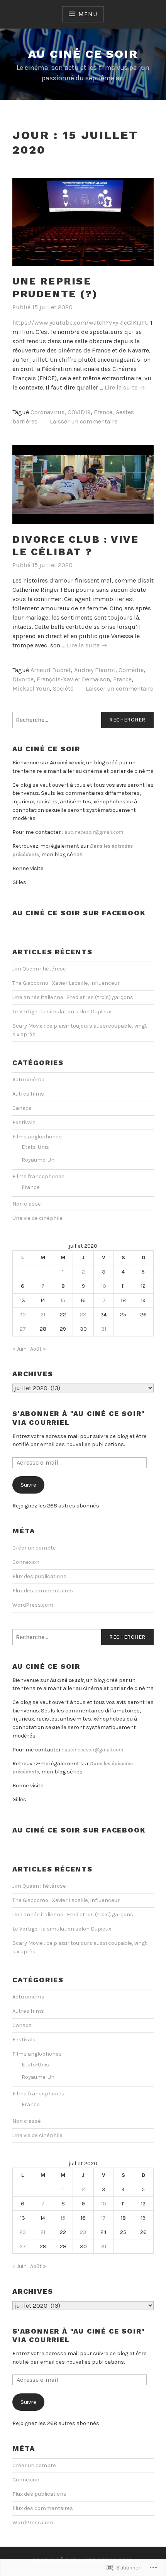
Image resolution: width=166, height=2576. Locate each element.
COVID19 (79, 412)
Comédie (131, 670)
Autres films (28, 1094)
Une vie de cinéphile (37, 1218)
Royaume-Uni (39, 1160)
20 (23, 1315)
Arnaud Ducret (51, 670)
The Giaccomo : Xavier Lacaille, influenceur (66, 983)
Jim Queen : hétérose (39, 969)
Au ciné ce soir (83, 54)
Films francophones (38, 1176)
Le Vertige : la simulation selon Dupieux (62, 1012)
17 (103, 1300)
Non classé (27, 1204)
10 (104, 1286)
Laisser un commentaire (84, 421)
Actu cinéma (28, 1080)
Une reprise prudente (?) (55, 287)
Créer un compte (34, 1548)
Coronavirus (47, 412)
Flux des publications (39, 1576)
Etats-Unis (35, 1147)
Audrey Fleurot (95, 670)
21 (43, 1315)
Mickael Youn (31, 688)
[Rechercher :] (83, 720)
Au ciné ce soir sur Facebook (79, 913)
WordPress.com (33, 1605)
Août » (38, 1349)
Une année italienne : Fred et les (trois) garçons (73, 997)
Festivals (24, 1122)
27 (23, 1329)
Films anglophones (37, 1137)
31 (104, 1329)
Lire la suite (125, 388)
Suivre (28, 1485)
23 (83, 1315)
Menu (88, 14)
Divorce (23, 679)
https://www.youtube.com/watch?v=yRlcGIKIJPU (80, 323)
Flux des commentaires (43, 1591)
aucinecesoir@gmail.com (94, 832)
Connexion (26, 1562)
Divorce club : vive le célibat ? (75, 546)
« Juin (19, 1349)
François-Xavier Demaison (73, 679)
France (103, 412)
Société (63, 688)
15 (63, 1300)
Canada (22, 1108)
